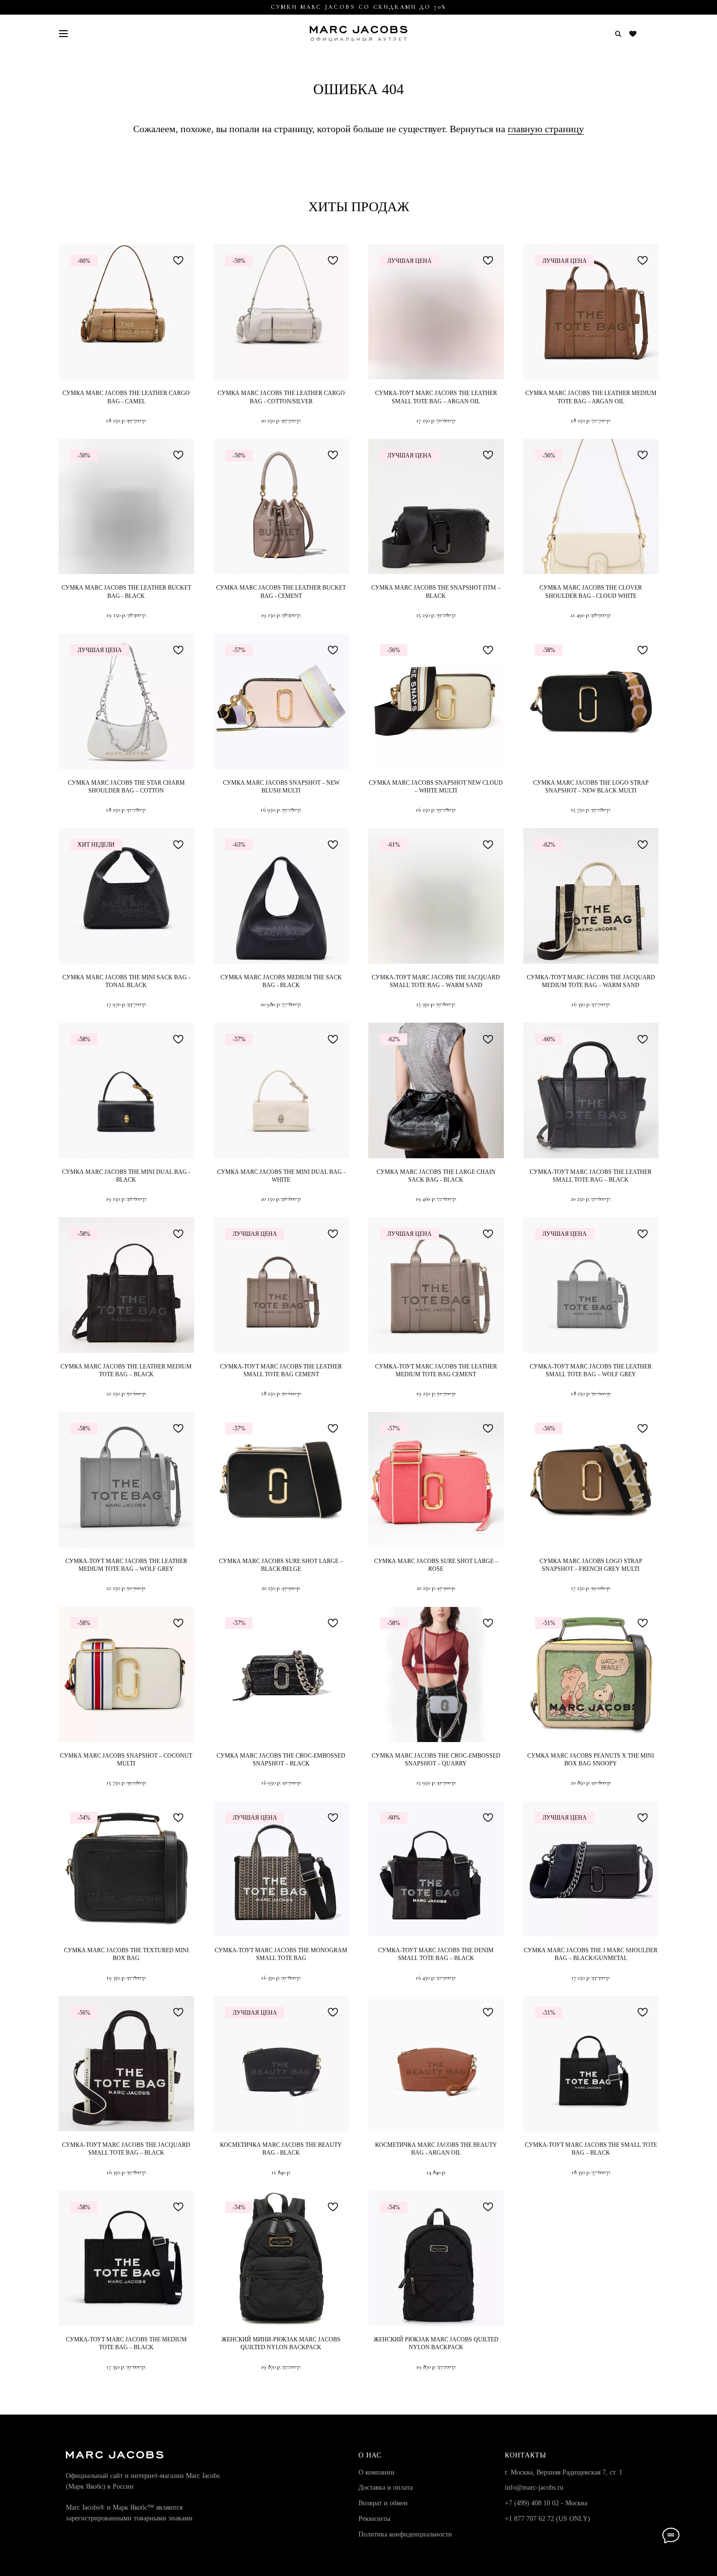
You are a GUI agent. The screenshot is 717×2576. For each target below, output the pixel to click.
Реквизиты (374, 2519)
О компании (377, 2472)
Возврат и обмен (383, 2503)
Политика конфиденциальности (405, 2534)
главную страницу (546, 129)
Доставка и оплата (386, 2487)
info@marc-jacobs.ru (534, 2487)
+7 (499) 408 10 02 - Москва (546, 2503)
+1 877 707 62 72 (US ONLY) (548, 2519)
